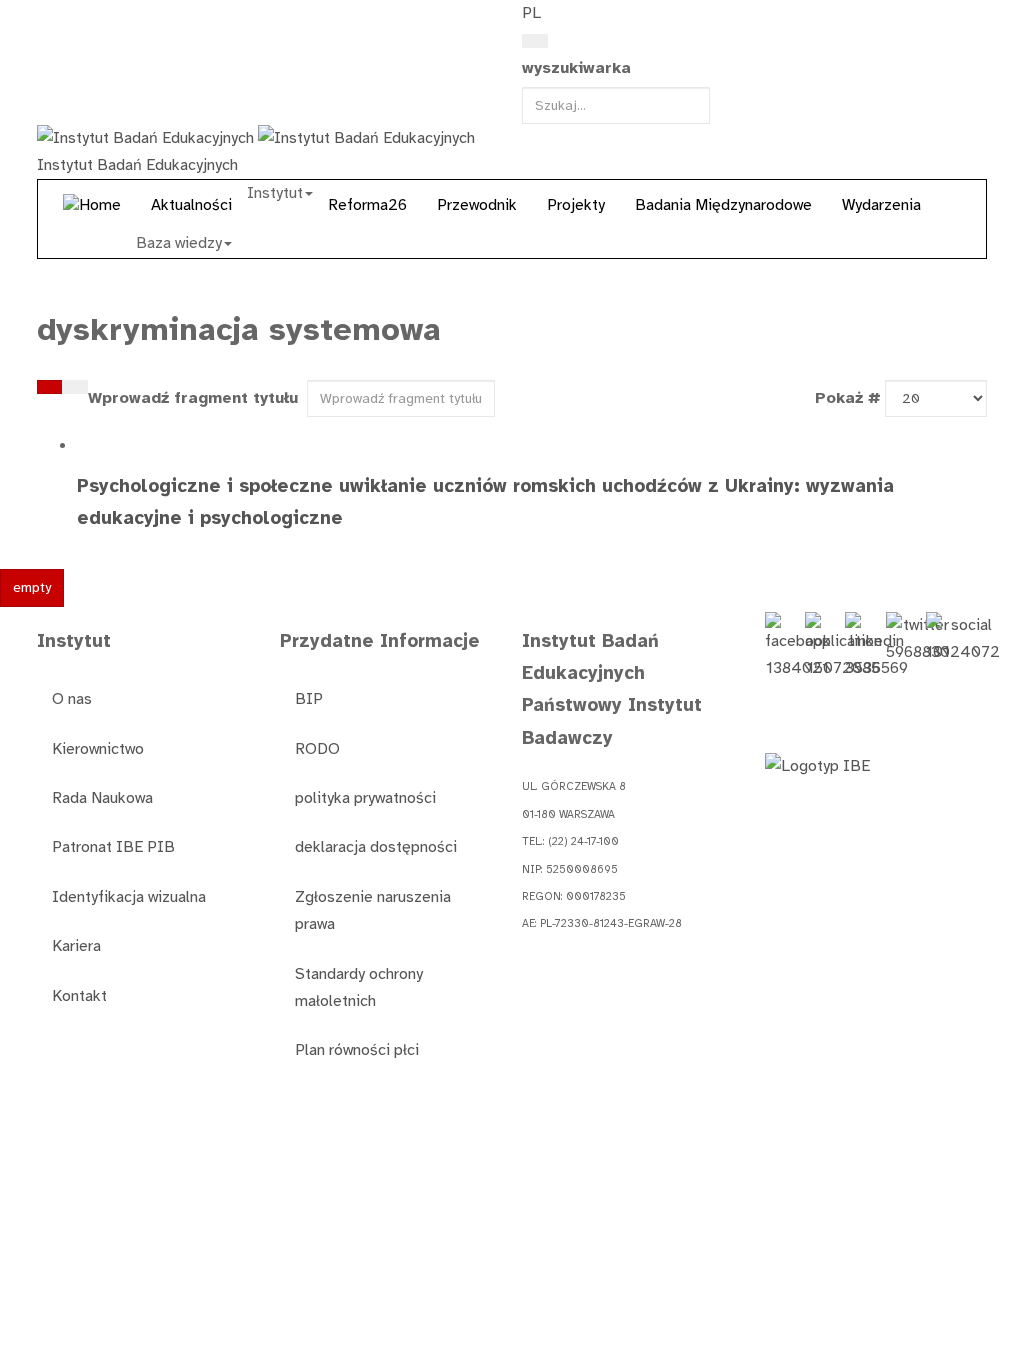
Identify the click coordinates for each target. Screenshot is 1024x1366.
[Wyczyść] (75, 387)
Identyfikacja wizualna (129, 897)
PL (531, 13)
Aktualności (191, 205)
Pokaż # (848, 398)
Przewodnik (477, 205)
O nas (72, 699)
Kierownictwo (98, 749)
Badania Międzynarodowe (723, 205)
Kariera (76, 946)
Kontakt (79, 996)
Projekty (576, 205)
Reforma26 (367, 205)
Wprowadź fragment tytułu (195, 398)
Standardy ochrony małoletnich (359, 987)
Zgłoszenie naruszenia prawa (373, 910)
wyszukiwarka (576, 68)
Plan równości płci (357, 1050)
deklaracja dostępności (376, 847)
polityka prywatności (365, 798)
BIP (309, 699)
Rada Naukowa (102, 798)
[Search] (535, 41)
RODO (317, 749)
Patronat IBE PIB (113, 847)
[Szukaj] (50, 387)
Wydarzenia (881, 205)
